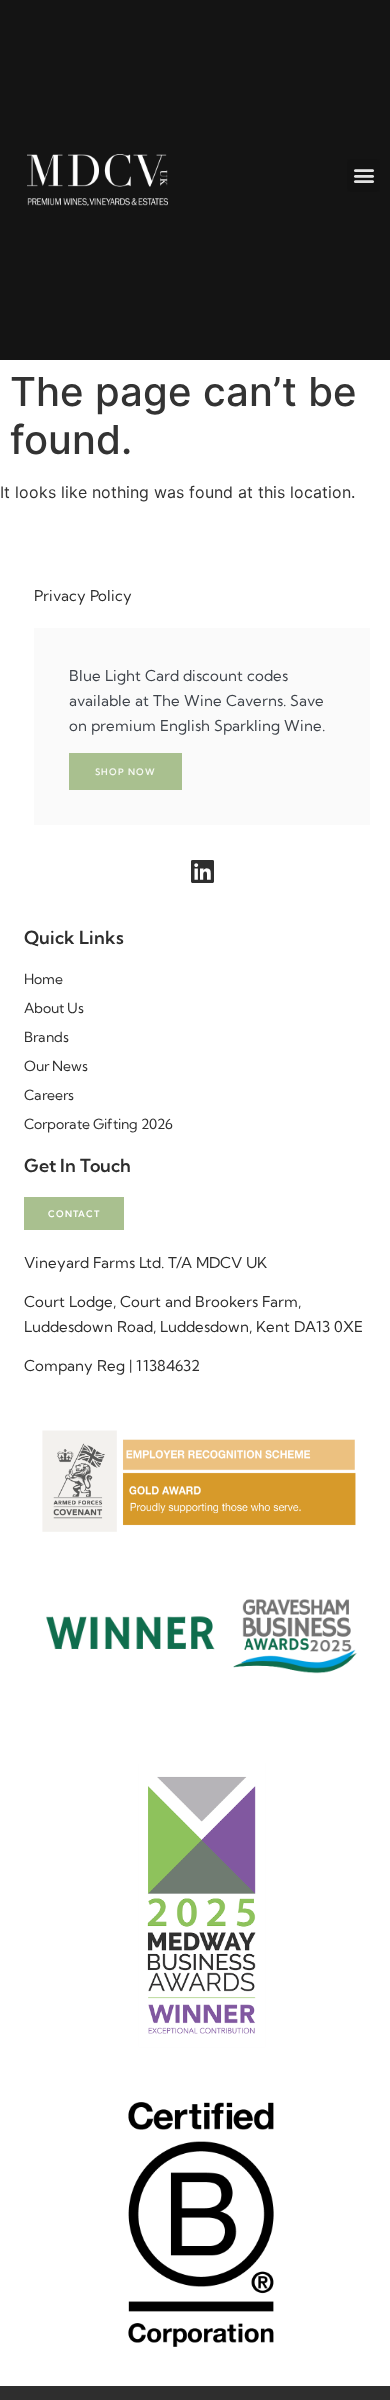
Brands (46, 1037)
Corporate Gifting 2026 (98, 1124)
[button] (363, 175)
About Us (54, 1008)
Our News (56, 1066)
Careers (49, 1095)
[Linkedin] (202, 871)
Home (43, 979)
